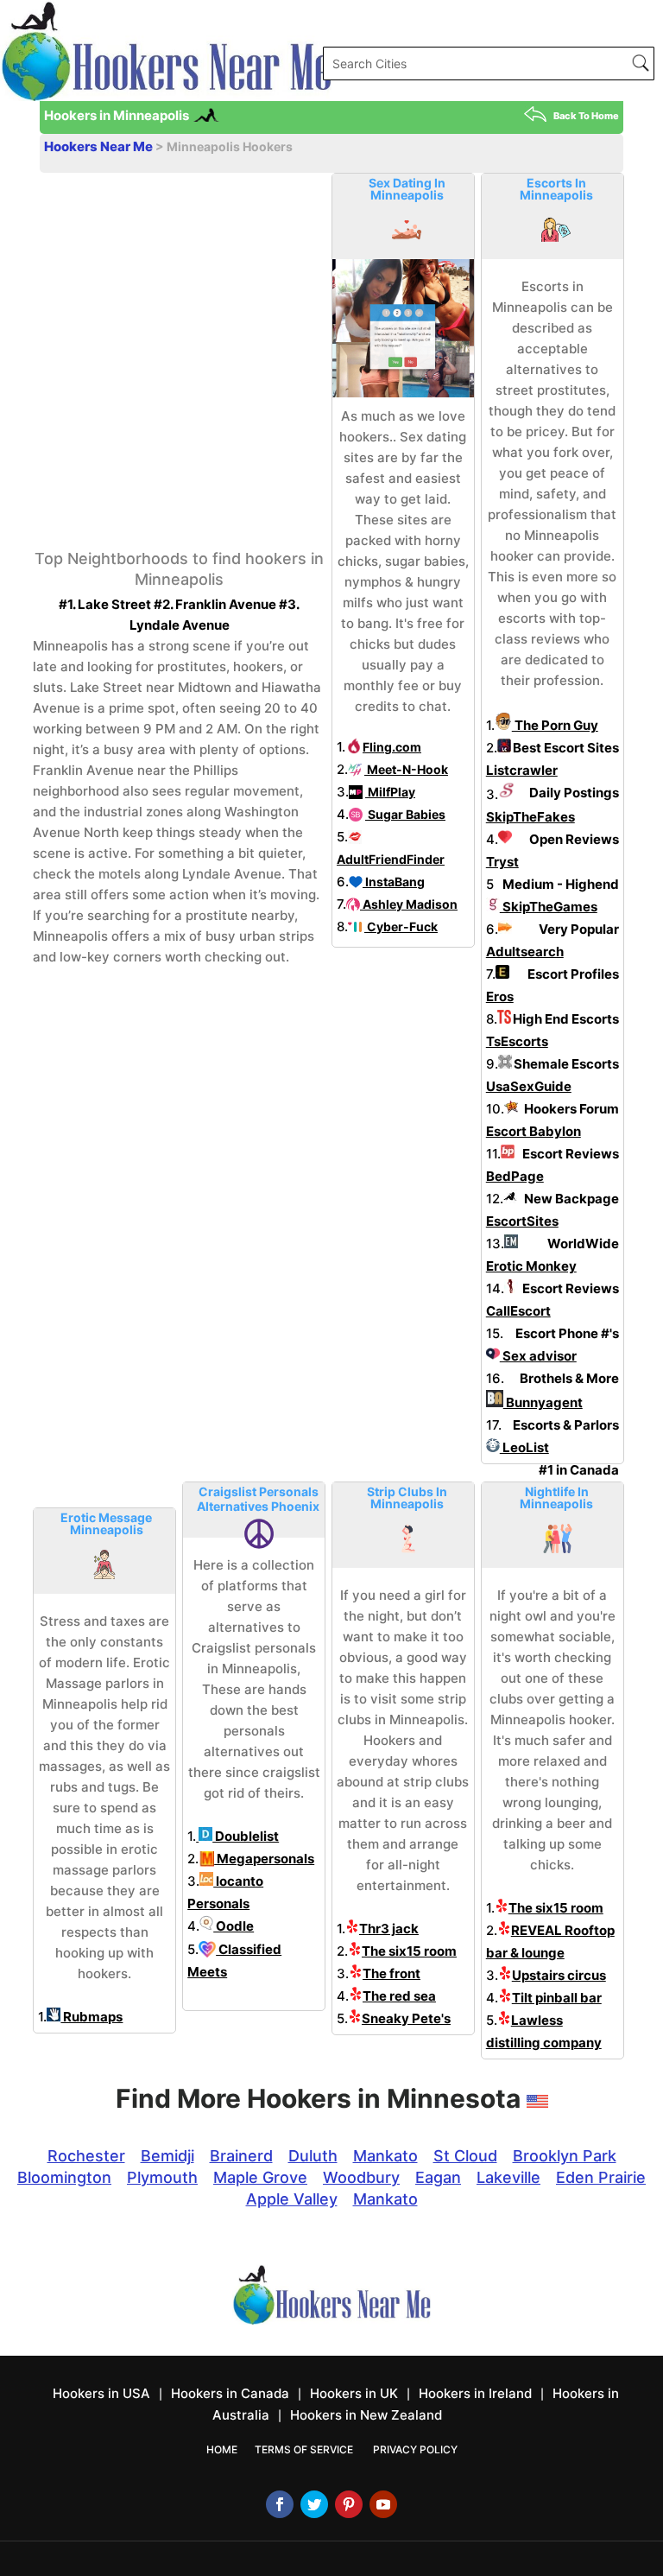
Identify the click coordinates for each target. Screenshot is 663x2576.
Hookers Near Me (100, 146)
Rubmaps (92, 2017)
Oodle (234, 1926)
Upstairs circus (559, 1975)
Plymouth (162, 2177)
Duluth (313, 2156)
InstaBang (394, 882)
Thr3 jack (389, 1929)
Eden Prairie (601, 2177)
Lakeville (508, 2177)
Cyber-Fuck (401, 926)
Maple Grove (260, 2177)
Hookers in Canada (230, 2393)
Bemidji (167, 2156)
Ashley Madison (409, 904)
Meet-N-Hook (406, 769)
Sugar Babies (405, 814)
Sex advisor (538, 1356)
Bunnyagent (543, 1402)
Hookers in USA (101, 2393)
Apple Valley (292, 2199)
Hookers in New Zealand (366, 2415)
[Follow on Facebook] (280, 2504)
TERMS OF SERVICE (304, 2449)
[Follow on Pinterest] (349, 2504)
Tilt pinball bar (557, 1998)
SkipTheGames (549, 907)
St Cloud (465, 2156)
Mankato (385, 2156)
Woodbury (361, 2177)
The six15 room (409, 1951)
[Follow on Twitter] (314, 2504)
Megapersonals (264, 1859)
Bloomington (64, 2177)
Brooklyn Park (565, 2156)
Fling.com (392, 747)
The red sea (399, 1996)
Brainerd (241, 2156)
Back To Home (586, 116)
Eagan (438, 2177)
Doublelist (246, 1836)
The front (391, 1973)
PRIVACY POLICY (415, 2449)
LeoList (524, 1447)
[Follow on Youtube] (383, 2504)
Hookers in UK (354, 2393)
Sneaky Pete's (406, 2018)
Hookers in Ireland (475, 2393)
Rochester (86, 2156)
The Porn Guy (555, 725)
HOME (222, 2449)
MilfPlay (390, 792)
